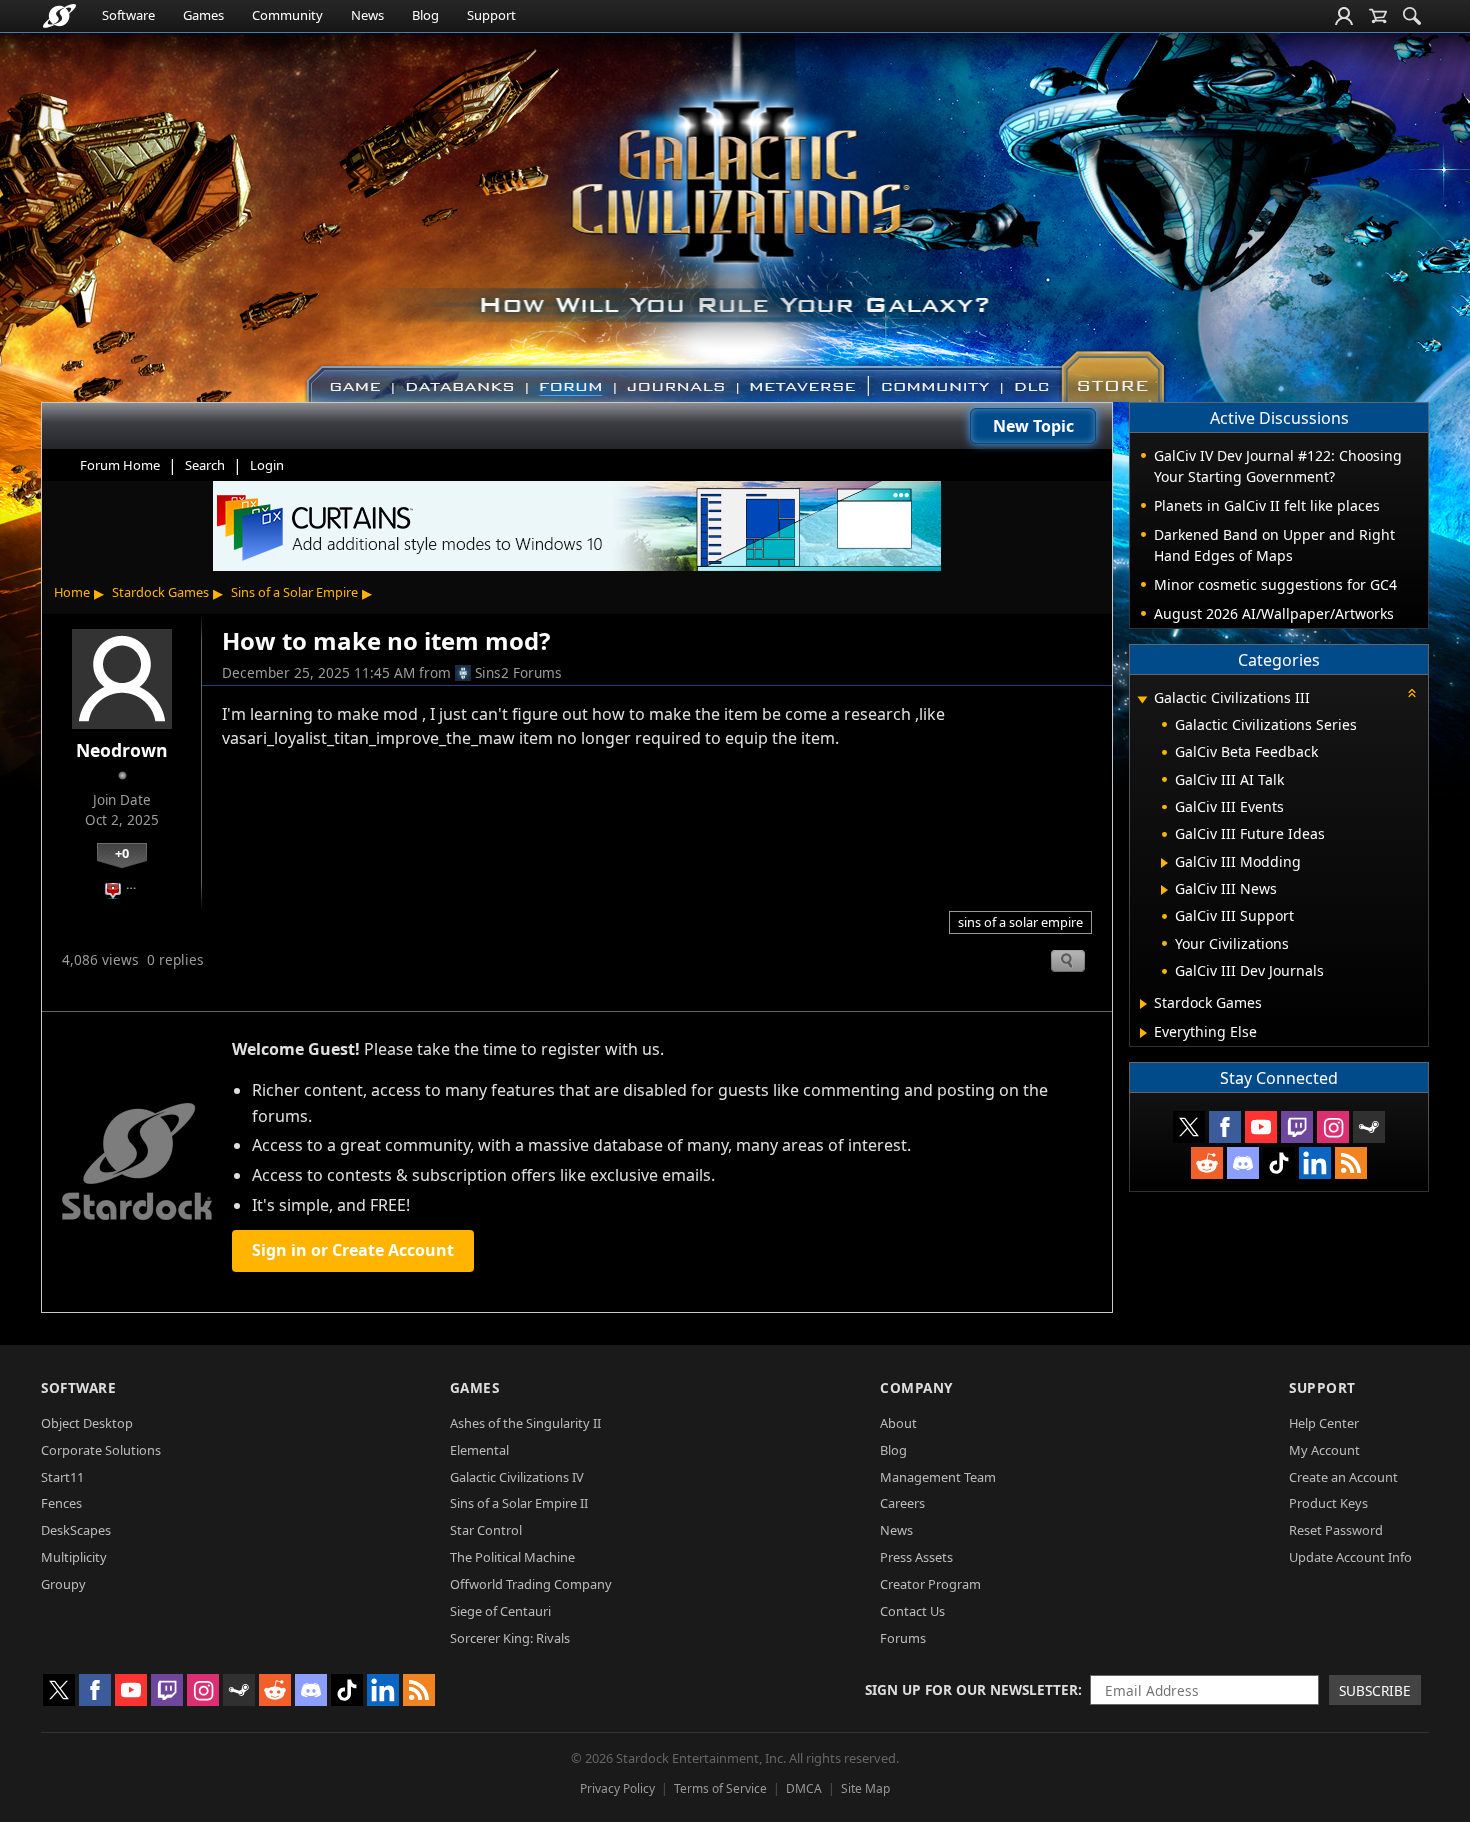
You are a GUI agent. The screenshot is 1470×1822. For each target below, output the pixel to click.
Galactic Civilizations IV (517, 1477)
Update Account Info (1350, 1557)
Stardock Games (160, 592)
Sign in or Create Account (353, 1250)
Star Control (486, 1530)
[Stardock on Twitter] (1189, 1127)
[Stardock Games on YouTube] (1261, 1127)
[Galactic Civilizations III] (735, 208)
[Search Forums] (1412, 16)
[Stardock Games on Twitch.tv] (1297, 1127)
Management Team (938, 1477)
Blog (425, 15)
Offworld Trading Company (531, 1584)
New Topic (1033, 426)
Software (128, 15)
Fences (61, 1503)
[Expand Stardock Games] (1143, 1004)
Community (287, 15)
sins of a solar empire (1020, 922)
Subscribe (1375, 1690)
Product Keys (1328, 1503)
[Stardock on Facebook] (1225, 1127)
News (367, 15)
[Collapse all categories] (1412, 693)
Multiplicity (74, 1557)
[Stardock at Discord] (1243, 1163)
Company (916, 1387)
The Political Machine (512, 1557)
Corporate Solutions (101, 1450)
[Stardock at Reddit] (1207, 1163)
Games (203, 15)
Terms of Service (720, 1788)
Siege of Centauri (500, 1611)
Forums (903, 1638)
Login (267, 465)
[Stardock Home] (59, 16)
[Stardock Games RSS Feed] (1351, 1163)
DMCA (804, 1788)
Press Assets (916, 1557)
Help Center (1324, 1423)
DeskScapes (76, 1530)
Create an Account (1343, 1477)
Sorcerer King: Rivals (510, 1638)
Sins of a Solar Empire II (519, 1503)
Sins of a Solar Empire (294, 592)
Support (491, 15)
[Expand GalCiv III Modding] (1164, 863)
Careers (902, 1503)
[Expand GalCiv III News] (1164, 890)
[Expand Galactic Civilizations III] (1142, 699)
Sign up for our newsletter (971, 1689)
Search (205, 465)
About (898, 1423)
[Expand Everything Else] (1143, 1033)
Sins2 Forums (518, 672)
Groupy (63, 1584)
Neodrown (122, 750)
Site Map (865, 1788)
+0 (122, 853)
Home (72, 592)
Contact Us (912, 1611)
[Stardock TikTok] (1279, 1163)
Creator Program (930, 1584)
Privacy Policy (617, 1788)
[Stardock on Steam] (1369, 1127)
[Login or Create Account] (1344, 16)
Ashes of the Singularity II (525, 1423)
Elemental (479, 1450)
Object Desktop (87, 1423)
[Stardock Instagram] (1333, 1127)
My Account (1324, 1450)
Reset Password (1336, 1530)
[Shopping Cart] (1378, 16)
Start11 (62, 1477)
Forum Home (120, 465)
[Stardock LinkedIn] (1315, 1163)
